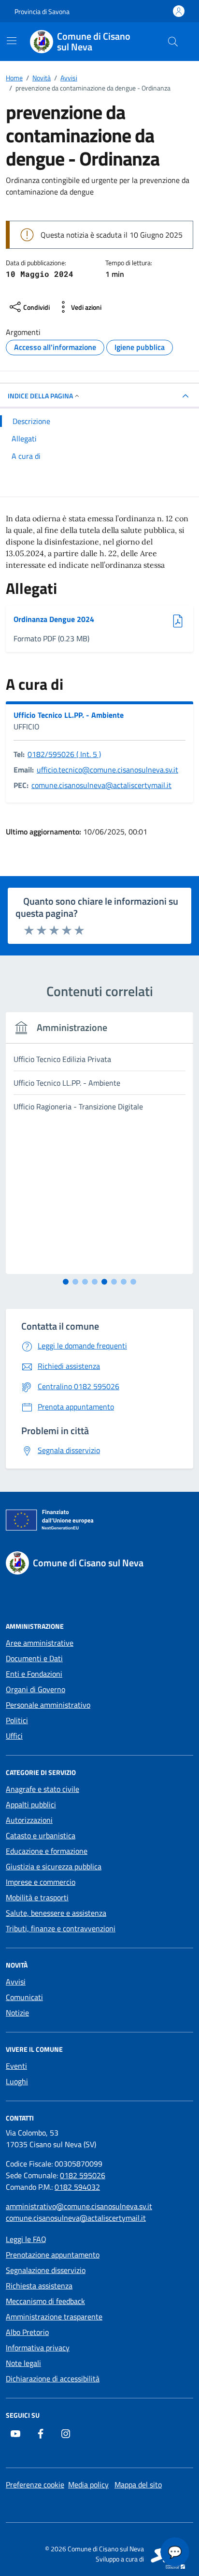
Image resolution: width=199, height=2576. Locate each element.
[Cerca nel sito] (173, 42)
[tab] (66, 1282)
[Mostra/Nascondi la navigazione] (12, 41)
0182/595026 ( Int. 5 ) (64, 754)
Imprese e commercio (41, 1882)
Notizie (17, 2013)
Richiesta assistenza (39, 2286)
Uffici (14, 1736)
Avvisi (16, 1982)
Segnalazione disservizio (46, 2270)
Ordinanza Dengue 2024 (54, 619)
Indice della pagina (40, 396)
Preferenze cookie (35, 2485)
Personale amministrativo (48, 1705)
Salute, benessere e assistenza (56, 1913)
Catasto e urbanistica (41, 1835)
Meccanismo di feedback (45, 2301)
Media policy (88, 2485)
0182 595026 (83, 2175)
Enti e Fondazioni (34, 1674)
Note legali (23, 2363)
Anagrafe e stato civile (43, 1789)
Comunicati (24, 1997)
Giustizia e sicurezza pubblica (54, 1866)
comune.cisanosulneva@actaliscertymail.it (101, 785)
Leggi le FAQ (26, 2239)
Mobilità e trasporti (37, 1897)
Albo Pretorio (27, 2332)
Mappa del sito (138, 2485)
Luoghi (17, 2081)
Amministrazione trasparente (54, 2317)
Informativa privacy (38, 2348)
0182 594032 (77, 2187)
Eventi (16, 2066)
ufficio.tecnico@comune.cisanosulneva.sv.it (107, 770)
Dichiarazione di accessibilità (53, 2379)
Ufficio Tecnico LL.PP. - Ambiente (69, 715)
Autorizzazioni (29, 1820)
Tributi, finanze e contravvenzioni (61, 1928)
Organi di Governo (36, 1689)
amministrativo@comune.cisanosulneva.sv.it (79, 2206)
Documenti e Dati (34, 1658)
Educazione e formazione (47, 1851)
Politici (17, 1720)
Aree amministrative (40, 1643)
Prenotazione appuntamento (53, 2255)
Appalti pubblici (31, 1804)
